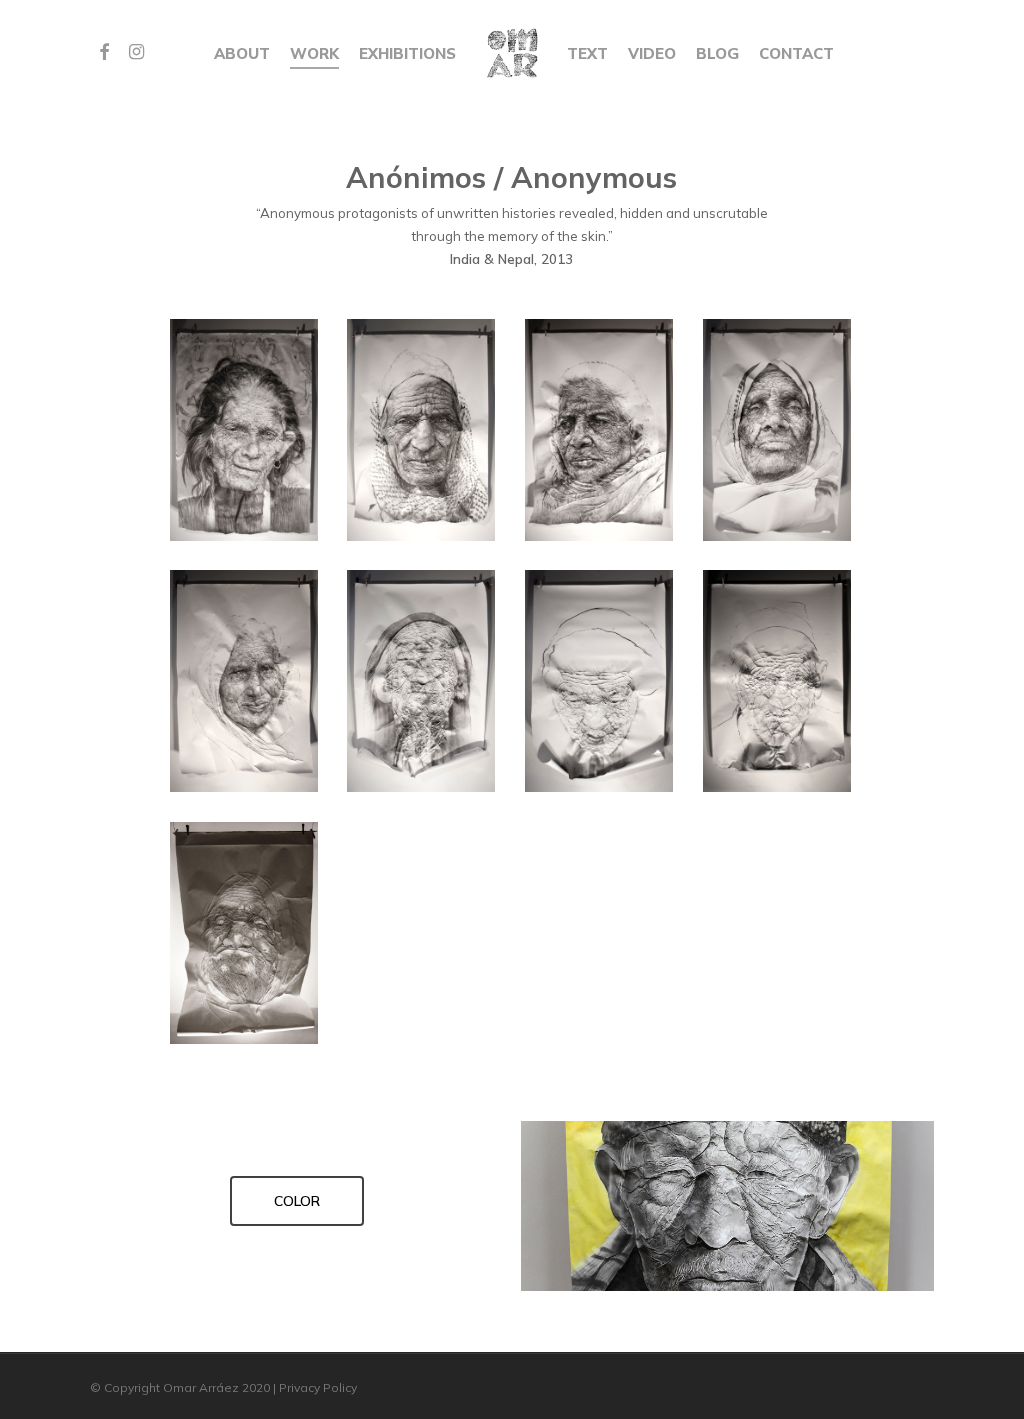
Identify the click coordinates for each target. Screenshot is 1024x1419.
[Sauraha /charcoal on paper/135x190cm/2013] (245, 431)
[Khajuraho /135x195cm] (778, 431)
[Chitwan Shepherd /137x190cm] (422, 431)
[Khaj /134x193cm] (245, 934)
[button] (297, 1201)
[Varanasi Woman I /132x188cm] (245, 682)
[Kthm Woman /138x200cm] (600, 682)
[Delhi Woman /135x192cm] (600, 431)
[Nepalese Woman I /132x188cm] (422, 682)
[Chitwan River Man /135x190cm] (778, 682)
